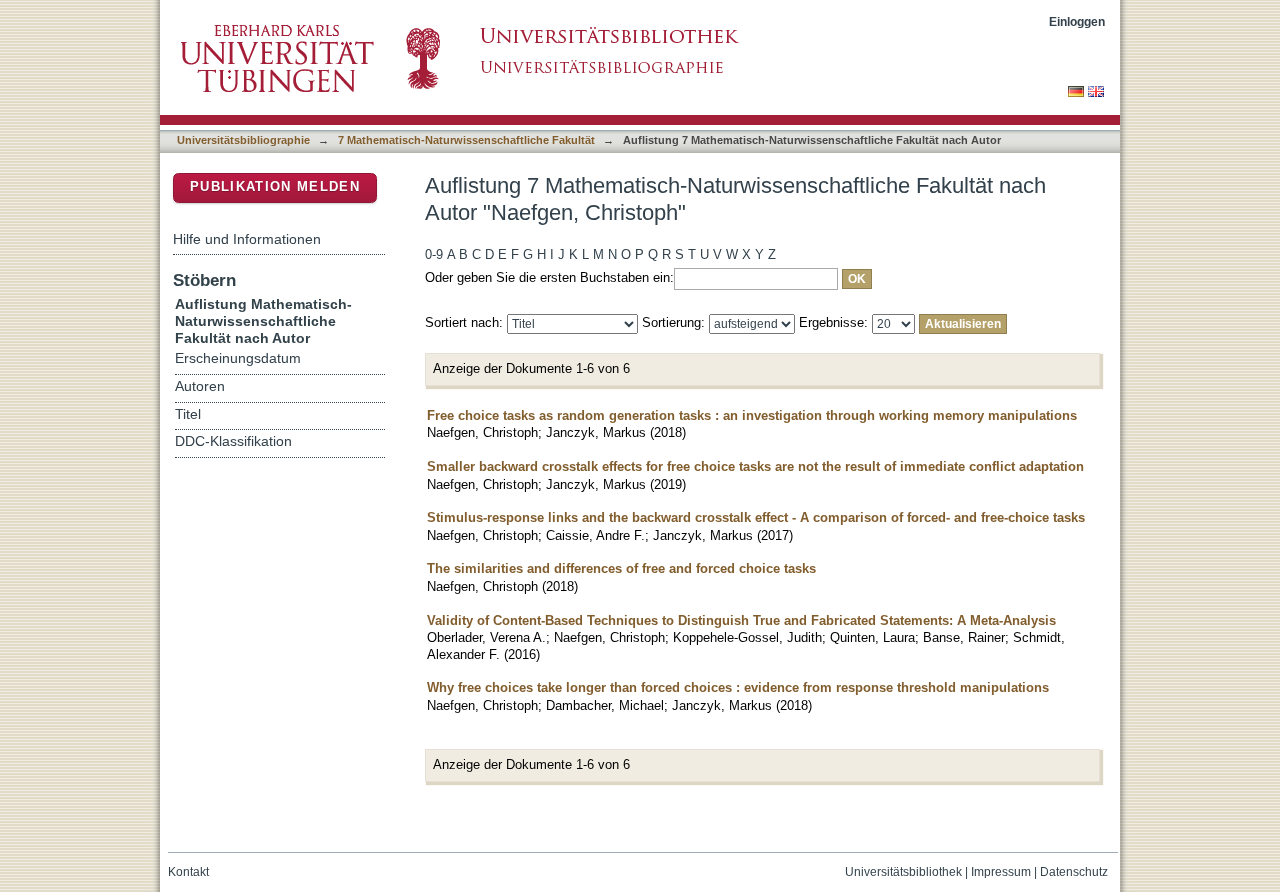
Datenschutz (1074, 872)
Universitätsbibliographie (243, 140)
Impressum (1001, 872)
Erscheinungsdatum (238, 358)
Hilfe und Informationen (247, 239)
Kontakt (188, 872)
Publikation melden (275, 186)
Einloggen (1077, 21)
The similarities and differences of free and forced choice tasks (621, 568)
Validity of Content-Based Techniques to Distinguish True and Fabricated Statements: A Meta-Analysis (741, 620)
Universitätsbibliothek (903, 872)
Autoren (200, 386)
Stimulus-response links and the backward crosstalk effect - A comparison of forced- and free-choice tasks (756, 517)
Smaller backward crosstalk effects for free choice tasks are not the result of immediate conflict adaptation (755, 466)
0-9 (434, 254)
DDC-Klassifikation (233, 441)
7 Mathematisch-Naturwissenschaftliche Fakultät (466, 140)
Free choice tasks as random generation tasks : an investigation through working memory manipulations (752, 415)
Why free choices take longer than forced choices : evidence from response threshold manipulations (738, 687)
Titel (188, 414)
